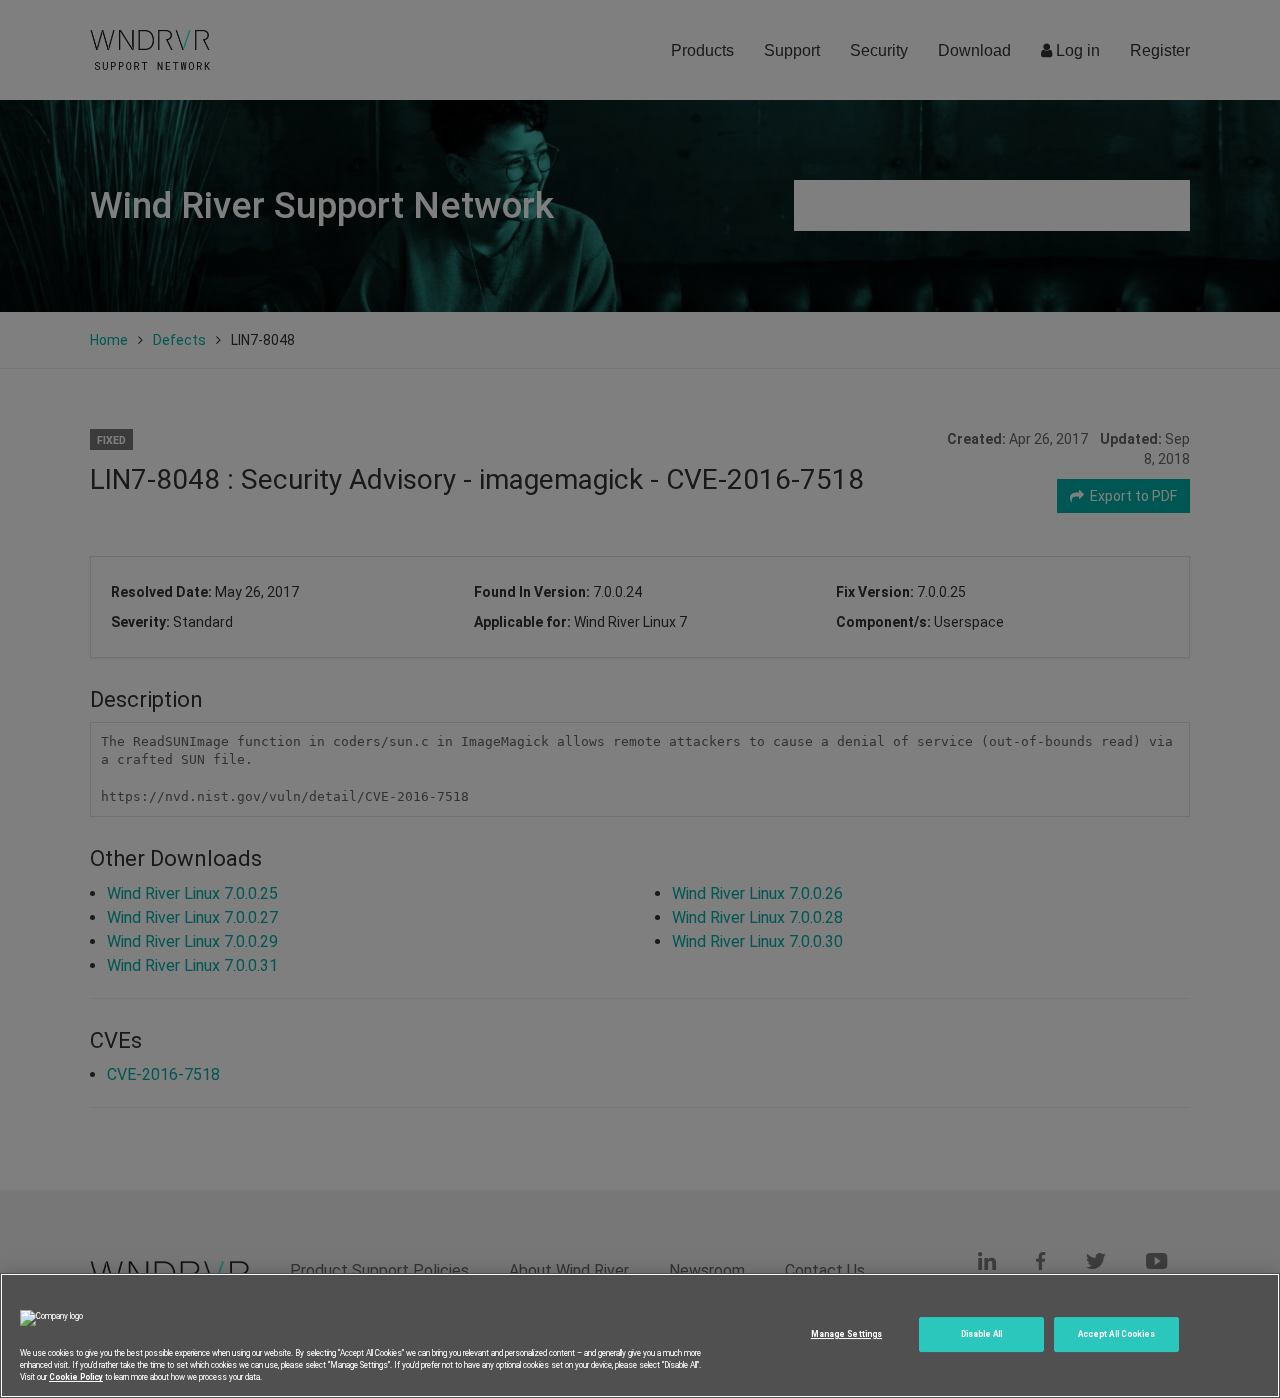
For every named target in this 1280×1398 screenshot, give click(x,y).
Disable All (982, 1334)
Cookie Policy (76, 1377)
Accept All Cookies (1116, 1334)
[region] (640, 1335)
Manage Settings (846, 1334)
